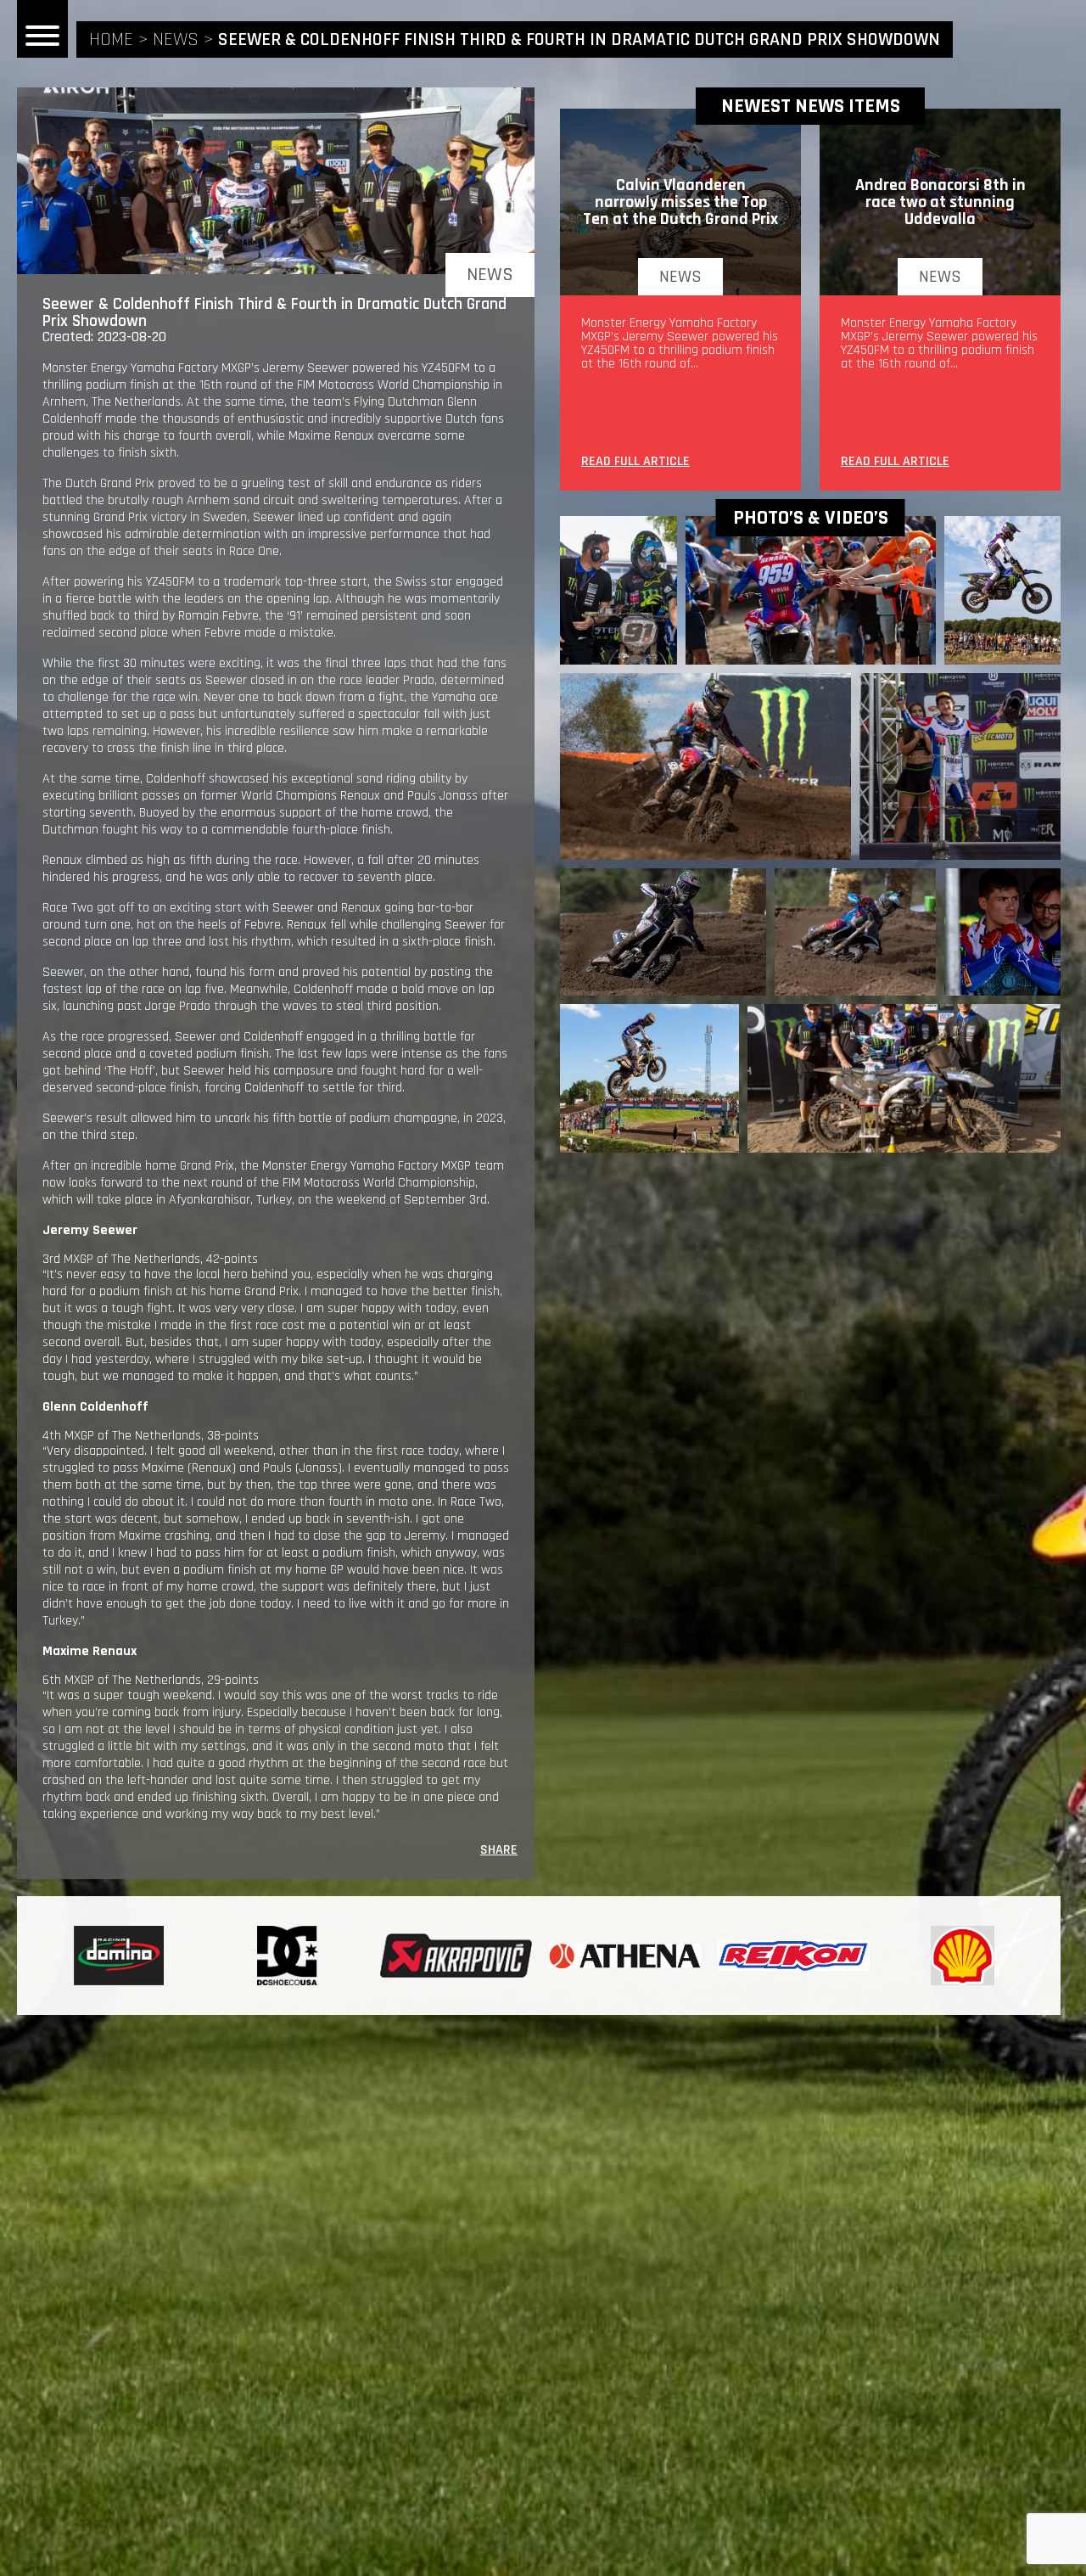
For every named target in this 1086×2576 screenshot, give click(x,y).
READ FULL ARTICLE (635, 463)
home (111, 40)
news (176, 40)
